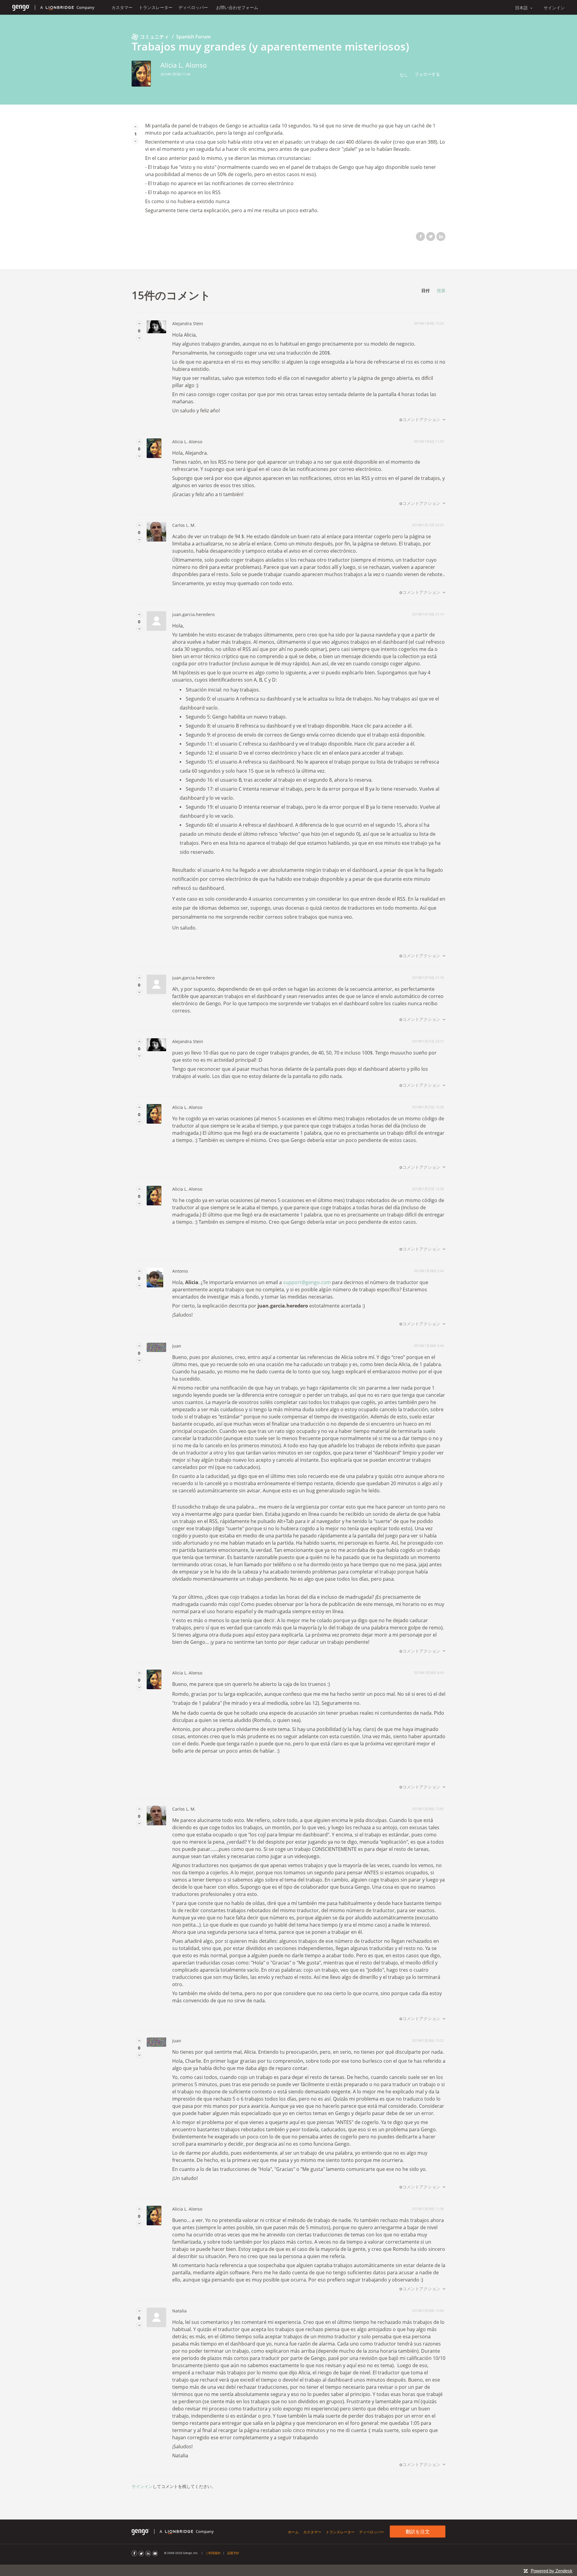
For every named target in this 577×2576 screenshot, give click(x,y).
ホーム (293, 2532)
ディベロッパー (193, 7)
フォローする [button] (427, 74)
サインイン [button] (554, 8)
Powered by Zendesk (552, 2571)
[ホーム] (21, 7)
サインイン (142, 2486)
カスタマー (122, 7)
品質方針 (233, 2553)
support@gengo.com (307, 1282)
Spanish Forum (193, 37)
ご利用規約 (213, 2553)
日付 (426, 290)
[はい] (136, 127)
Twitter (431, 237)
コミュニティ (154, 37)
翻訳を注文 (418, 2532)
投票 (441, 290)
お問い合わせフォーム (237, 7)
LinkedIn (441, 237)
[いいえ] (136, 141)
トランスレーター (156, 7)
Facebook (420, 237)
